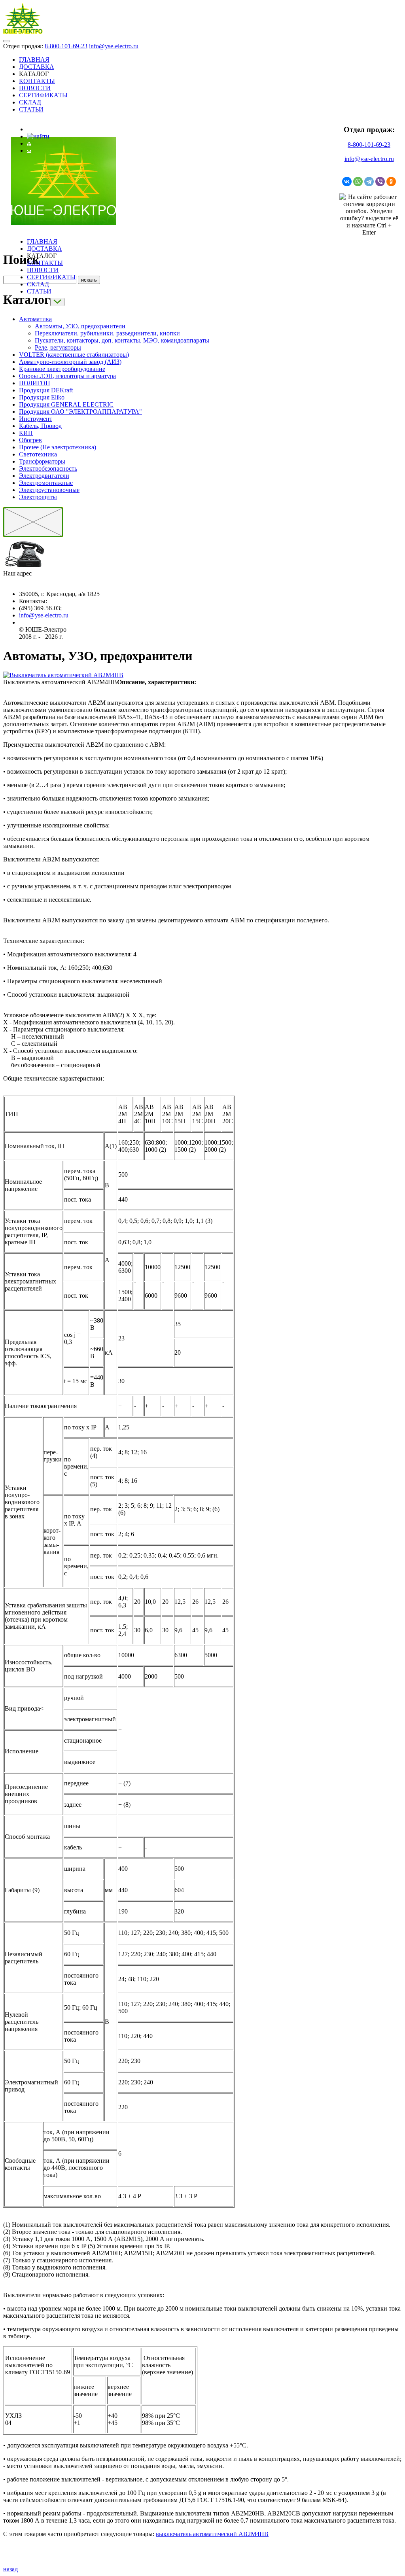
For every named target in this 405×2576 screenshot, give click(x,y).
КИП (26, 433)
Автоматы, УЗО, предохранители (80, 326)
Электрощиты (38, 497)
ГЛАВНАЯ (34, 60)
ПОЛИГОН (35, 383)
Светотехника (38, 454)
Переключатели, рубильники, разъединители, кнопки (107, 333)
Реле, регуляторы (58, 347)
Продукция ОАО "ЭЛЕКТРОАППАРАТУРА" (80, 412)
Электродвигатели (44, 476)
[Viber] (380, 182)
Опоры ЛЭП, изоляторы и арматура (67, 376)
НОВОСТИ (35, 88)
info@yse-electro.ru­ (44, 615)
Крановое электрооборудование (62, 369)
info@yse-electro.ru (114, 46)
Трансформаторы (42, 461)
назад (10, 2569)
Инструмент (36, 419)
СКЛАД (30, 102)
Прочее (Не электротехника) (58, 447)
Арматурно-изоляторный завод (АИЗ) (70, 362)
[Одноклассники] (391, 182)
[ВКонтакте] (347, 182)
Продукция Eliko (42, 397)
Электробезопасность (48, 468)
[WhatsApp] (358, 182)
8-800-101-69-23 (66, 46)
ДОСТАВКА (37, 67)
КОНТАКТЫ (37, 81)
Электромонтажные (46, 483)
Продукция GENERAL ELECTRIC (66, 404)
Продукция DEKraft (46, 390)
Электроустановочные (49, 490)
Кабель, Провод (40, 426)
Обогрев (30, 440)
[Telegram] (369, 182)
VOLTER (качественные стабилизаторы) (74, 355)
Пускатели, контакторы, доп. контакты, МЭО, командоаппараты (122, 340)
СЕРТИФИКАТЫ (43, 95)
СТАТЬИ (31, 109)
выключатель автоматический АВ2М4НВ (212, 2534)
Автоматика (35, 319)
